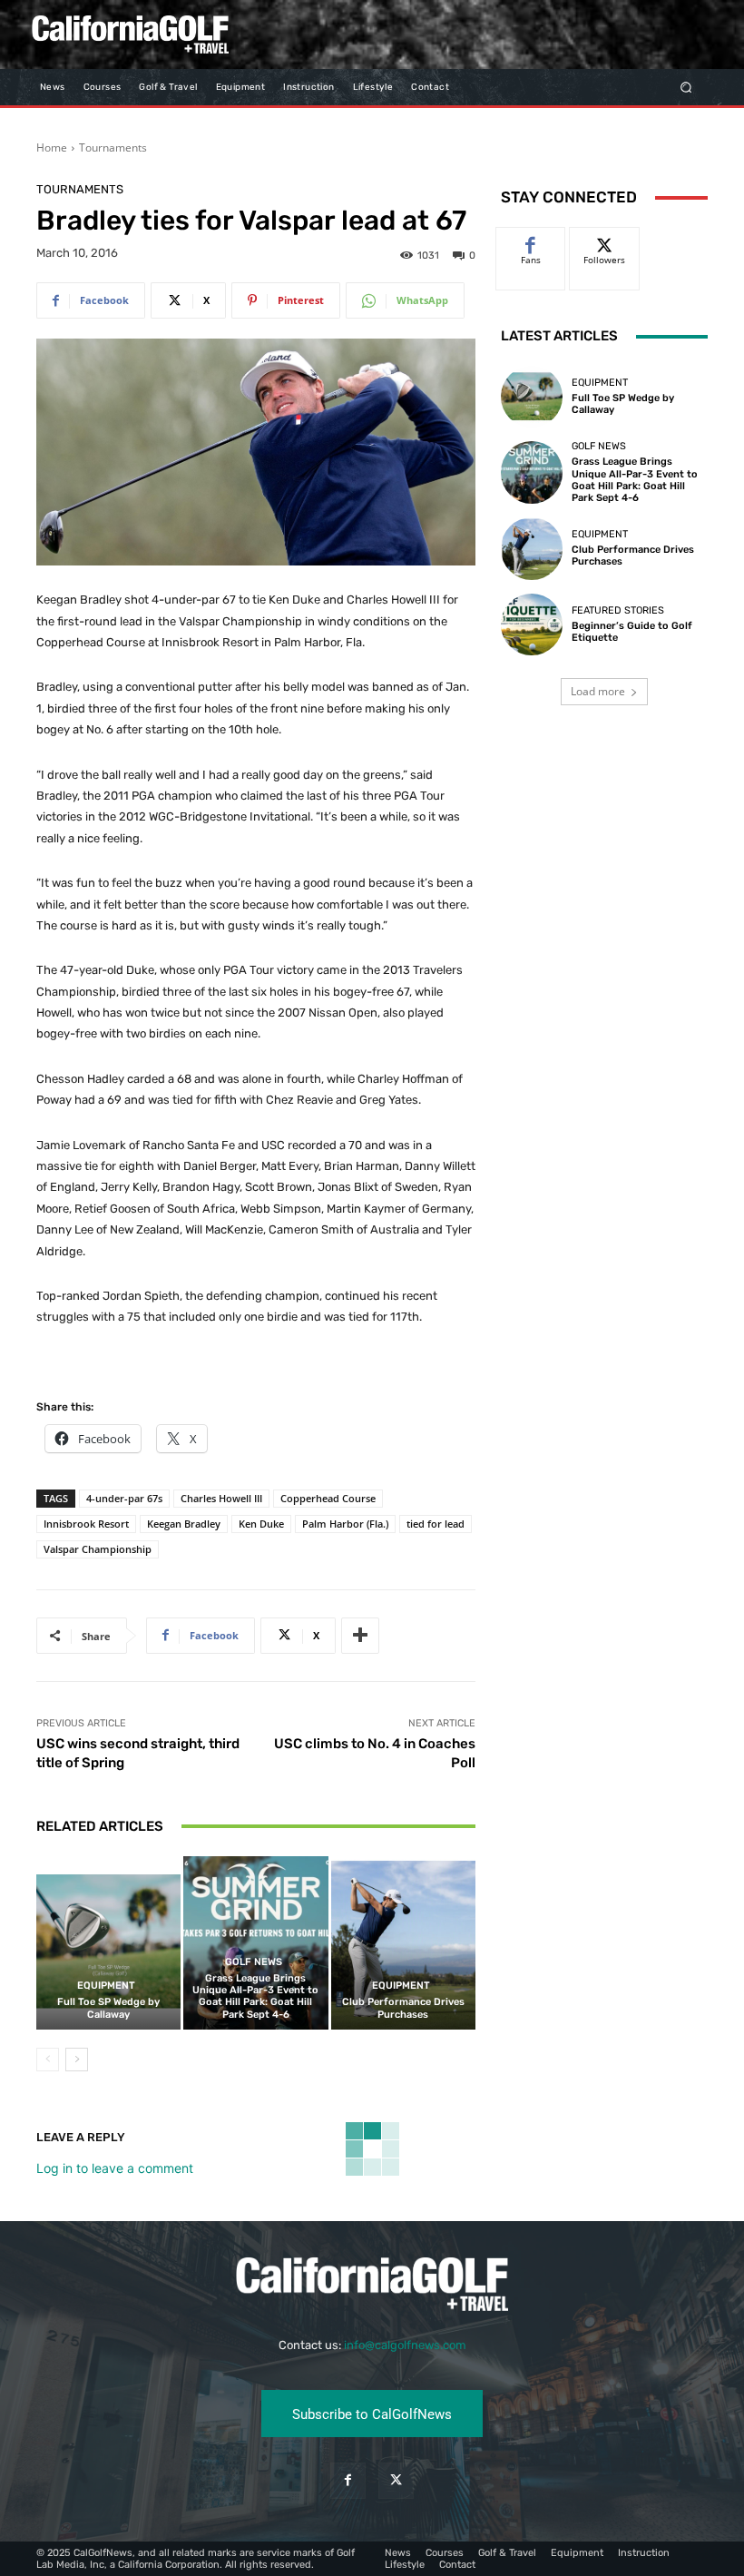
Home (52, 147)
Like (531, 241)
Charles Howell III (221, 1498)
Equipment (106, 1986)
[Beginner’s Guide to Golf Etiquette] (532, 624)
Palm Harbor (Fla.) (345, 1524)
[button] (686, 87)
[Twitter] (396, 2480)
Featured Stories (618, 610)
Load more (598, 691)
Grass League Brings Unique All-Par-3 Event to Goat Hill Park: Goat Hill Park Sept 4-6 (255, 1996)
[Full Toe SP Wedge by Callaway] (108, 1943)
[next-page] (77, 2060)
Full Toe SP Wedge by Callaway (108, 2008)
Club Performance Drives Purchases (403, 2008)
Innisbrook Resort (86, 1524)
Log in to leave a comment (115, 2168)
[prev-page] (48, 2060)
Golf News (254, 1962)
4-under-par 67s (124, 1498)
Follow (605, 241)
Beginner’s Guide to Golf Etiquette (632, 632)
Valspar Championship (98, 1549)
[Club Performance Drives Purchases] (403, 1943)
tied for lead (436, 1524)
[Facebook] (348, 2480)
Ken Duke (261, 1524)
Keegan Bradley (184, 1524)
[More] (360, 1636)
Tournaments (113, 147)
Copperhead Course (328, 1498)
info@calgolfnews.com (405, 2345)
